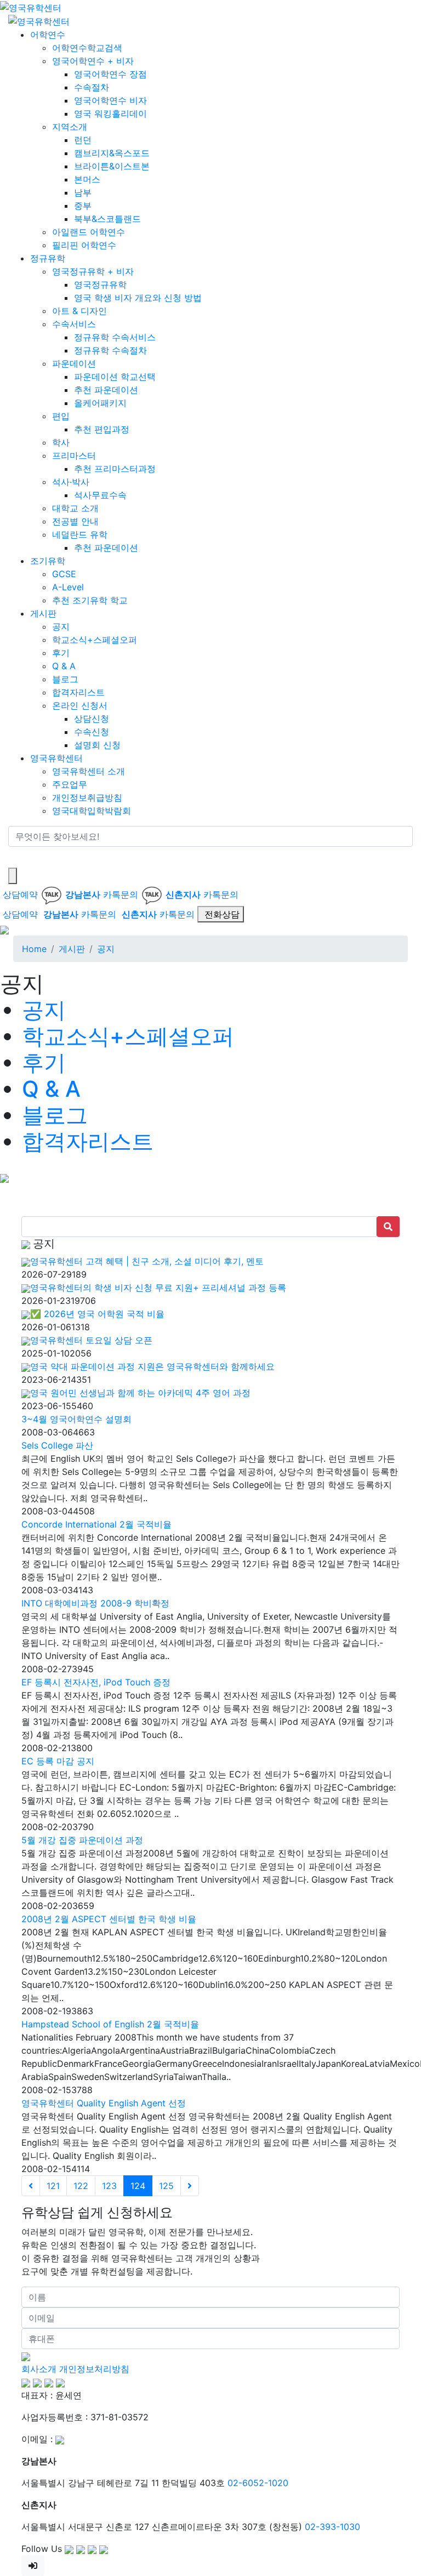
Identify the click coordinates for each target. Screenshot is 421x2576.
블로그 (65, 679)
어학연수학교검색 (87, 48)
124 (138, 2186)
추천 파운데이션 (106, 390)
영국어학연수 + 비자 (93, 61)
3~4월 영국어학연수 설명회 (76, 1419)
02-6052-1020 (258, 2483)
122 (81, 2186)
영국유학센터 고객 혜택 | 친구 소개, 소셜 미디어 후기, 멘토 (147, 1261)
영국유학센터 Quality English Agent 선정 (104, 2103)
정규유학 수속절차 (110, 350)
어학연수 (48, 35)
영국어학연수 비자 (110, 100)
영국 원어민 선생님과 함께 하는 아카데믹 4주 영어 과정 (140, 1393)
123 (109, 2186)
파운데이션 (74, 363)
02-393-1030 (332, 2527)
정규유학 (48, 258)
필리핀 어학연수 (84, 245)
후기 (61, 653)
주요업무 (70, 784)
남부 (83, 192)
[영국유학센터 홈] (31, 7)
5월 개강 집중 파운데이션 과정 (82, 1840)
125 (166, 2186)
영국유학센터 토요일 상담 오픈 (91, 1340)
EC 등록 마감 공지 (58, 1761)
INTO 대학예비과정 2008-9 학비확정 (95, 1603)
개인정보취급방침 (87, 797)
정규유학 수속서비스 (115, 337)
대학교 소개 (75, 508)
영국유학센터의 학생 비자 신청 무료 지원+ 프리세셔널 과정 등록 (158, 1287)
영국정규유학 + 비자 (93, 271)
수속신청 (92, 732)
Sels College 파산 (57, 1445)
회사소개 (39, 2369)
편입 (61, 416)
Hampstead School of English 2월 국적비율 (110, 2024)
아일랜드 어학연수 (89, 232)
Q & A (64, 666)
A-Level (68, 587)
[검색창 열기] (13, 876)
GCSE (64, 574)
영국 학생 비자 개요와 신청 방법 (138, 298)
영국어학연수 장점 (110, 74)
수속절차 (92, 87)
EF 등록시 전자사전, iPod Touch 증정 (96, 1682)
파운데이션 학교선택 (115, 377)
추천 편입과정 (102, 429)
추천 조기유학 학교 (90, 600)
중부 (83, 206)
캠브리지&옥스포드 (112, 153)
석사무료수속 (100, 495)
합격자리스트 (78, 692)
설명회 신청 (97, 745)
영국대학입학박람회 (92, 811)
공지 (61, 626)
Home (34, 949)
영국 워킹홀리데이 (110, 113)
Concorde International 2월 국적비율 (96, 1524)
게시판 (43, 613)
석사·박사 (71, 482)
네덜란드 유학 (80, 534)
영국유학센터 (56, 758)
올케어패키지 (100, 403)
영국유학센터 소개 (89, 771)
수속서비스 (74, 324)
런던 (83, 140)
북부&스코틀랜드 (107, 219)
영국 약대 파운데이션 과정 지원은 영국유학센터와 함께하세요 (152, 1366)
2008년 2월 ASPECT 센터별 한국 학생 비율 (109, 1919)
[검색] (15, 857)
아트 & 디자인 (79, 311)
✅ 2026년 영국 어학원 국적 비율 (97, 1314)
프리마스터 (74, 455)
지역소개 (70, 127)
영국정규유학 (100, 284)
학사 (61, 442)
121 (53, 2186)
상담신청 (92, 719)
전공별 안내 (75, 521)
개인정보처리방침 (94, 2369)
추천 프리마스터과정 (115, 469)
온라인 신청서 (80, 705)
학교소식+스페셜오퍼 (95, 640)
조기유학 (48, 561)
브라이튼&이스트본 (112, 166)
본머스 (87, 179)
